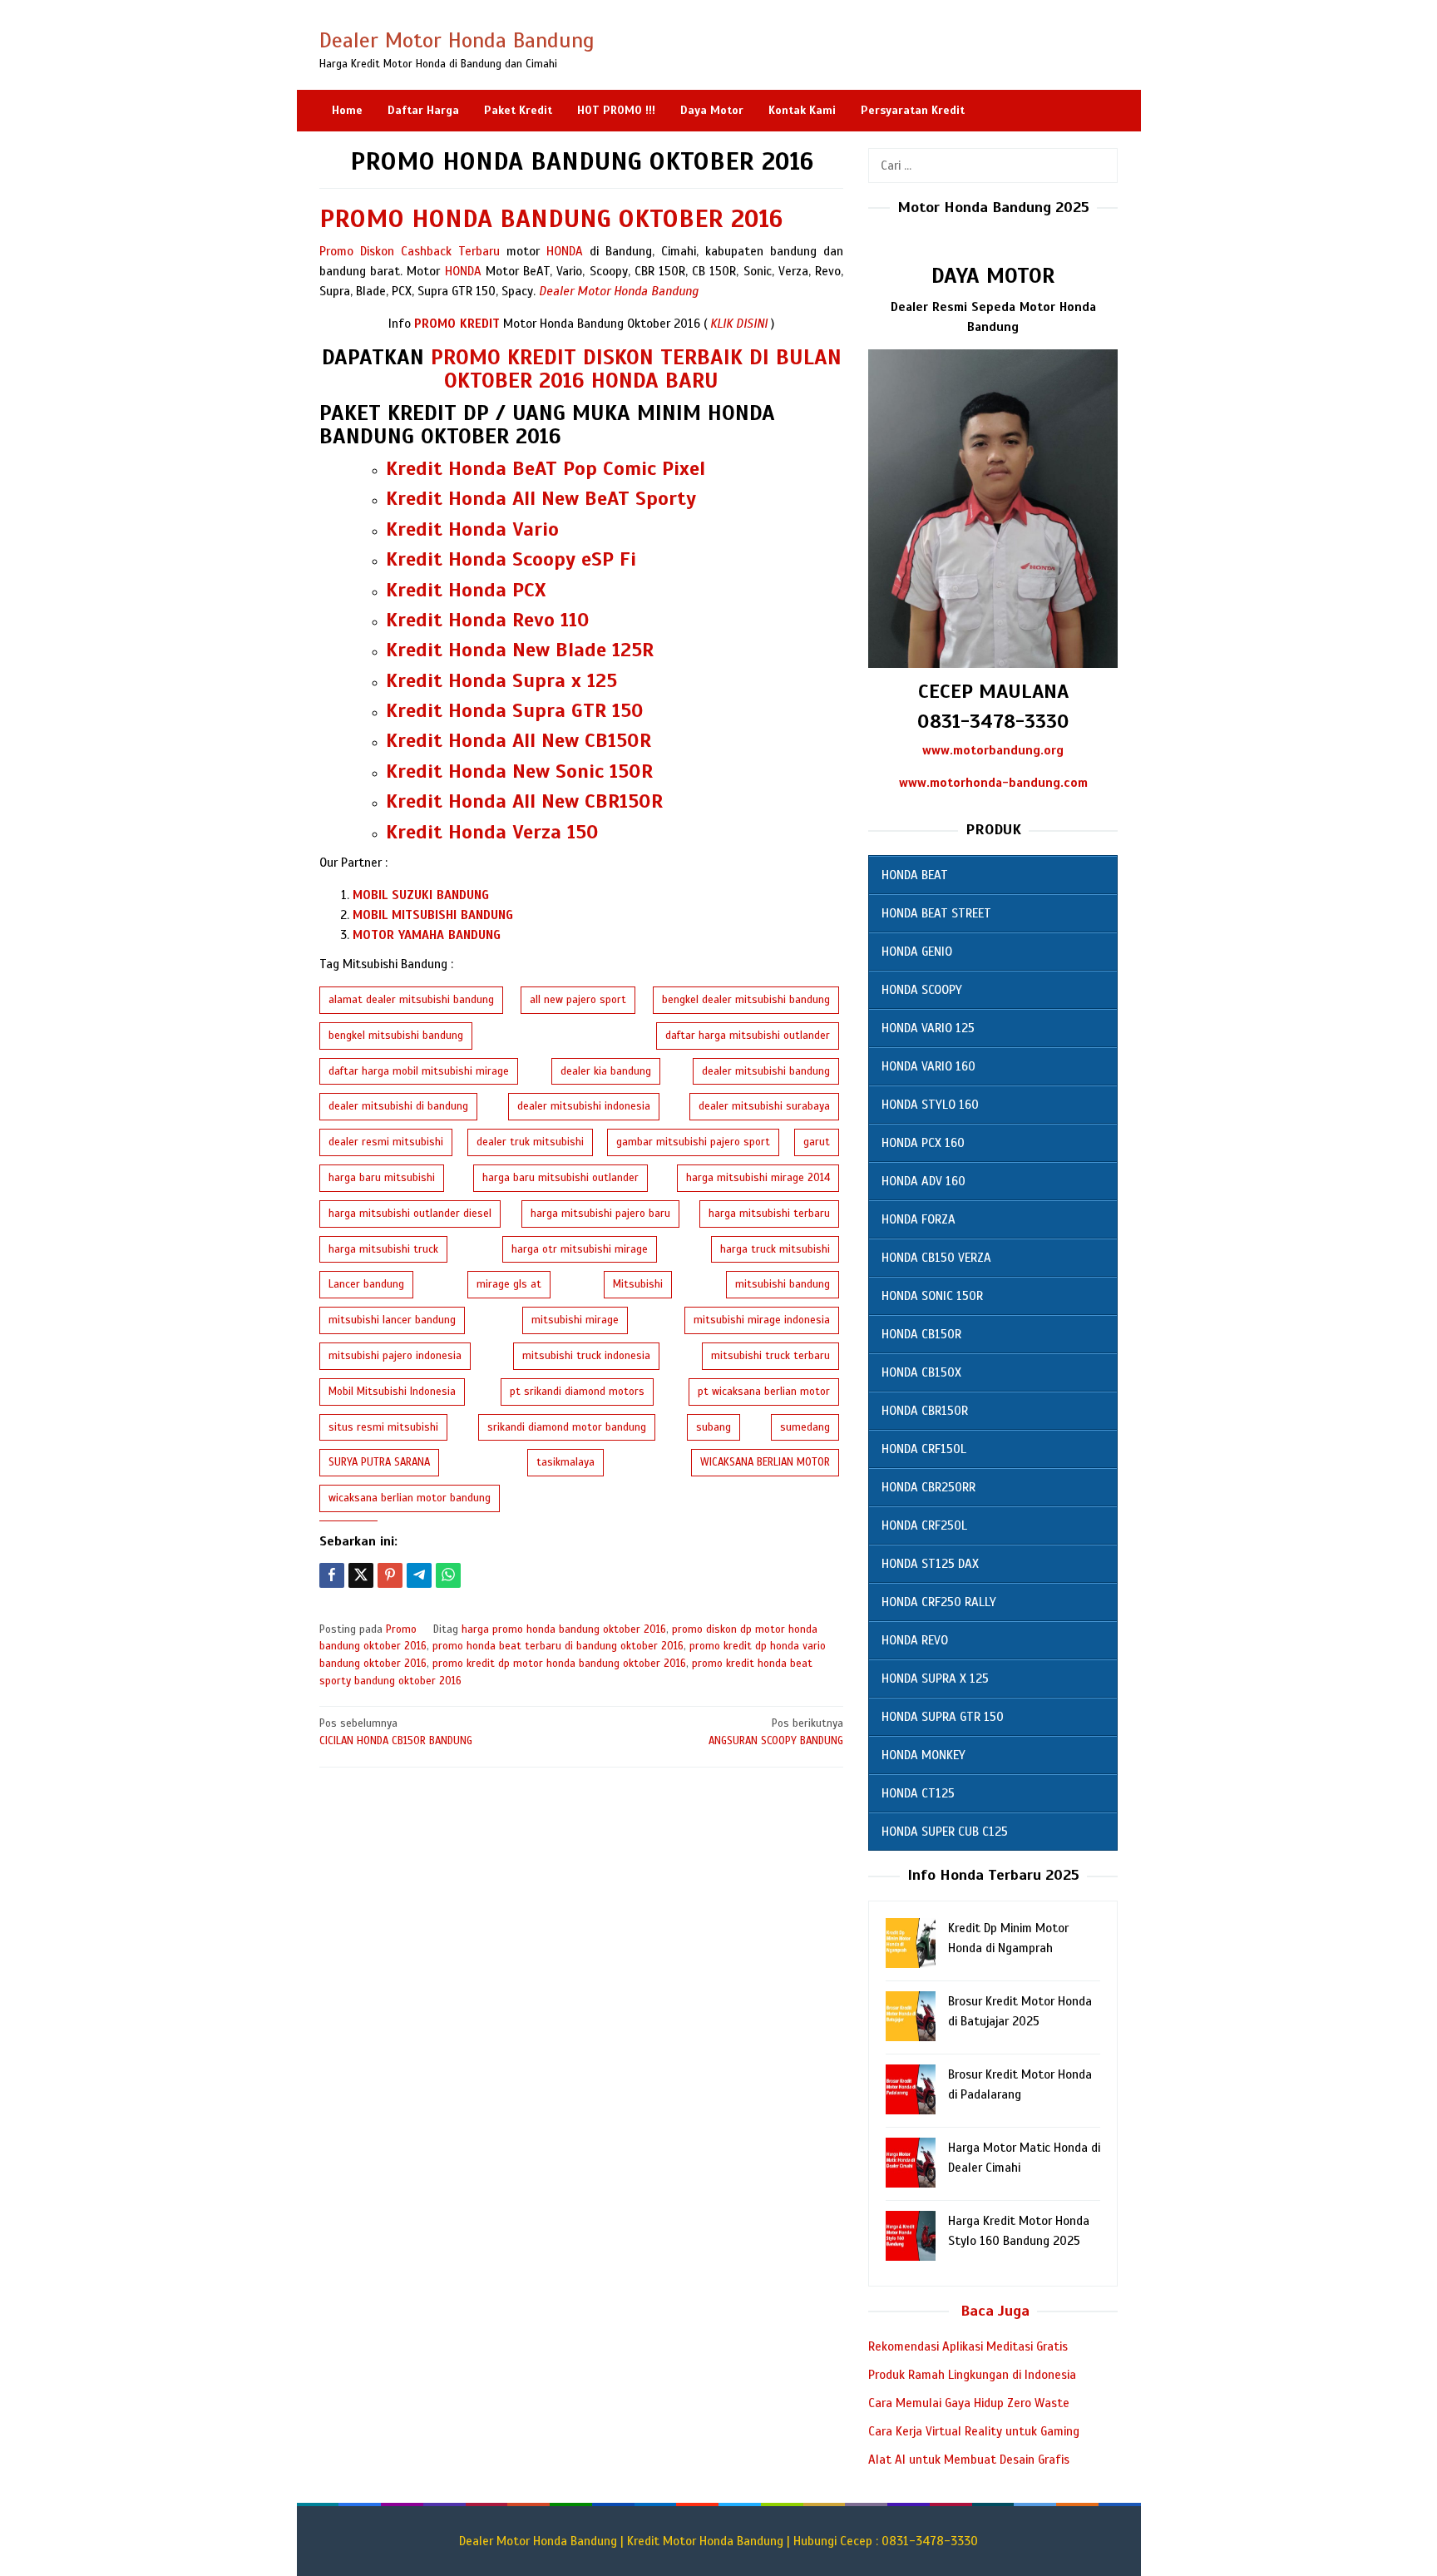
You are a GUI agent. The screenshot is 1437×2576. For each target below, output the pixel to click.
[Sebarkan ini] (332, 1575)
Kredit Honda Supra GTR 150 (515, 710)
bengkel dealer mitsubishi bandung (746, 1000)
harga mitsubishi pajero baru (600, 1214)
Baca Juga (995, 2311)
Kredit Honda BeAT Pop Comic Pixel (546, 468)
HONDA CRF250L (924, 1525)
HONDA (565, 251)
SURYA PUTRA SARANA (379, 1462)
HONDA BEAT (915, 875)
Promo (401, 1629)
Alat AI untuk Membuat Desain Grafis (969, 2460)
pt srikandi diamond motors (577, 1392)
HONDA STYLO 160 (930, 1105)
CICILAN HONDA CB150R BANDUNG (396, 1732)
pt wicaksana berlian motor (764, 1392)
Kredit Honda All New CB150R (519, 740)
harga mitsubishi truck (383, 1249)
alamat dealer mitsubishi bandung (411, 1000)
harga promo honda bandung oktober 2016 (564, 1629)
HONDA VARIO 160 (928, 1066)
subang (714, 1427)
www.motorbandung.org (993, 750)
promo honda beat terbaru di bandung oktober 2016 (558, 1646)
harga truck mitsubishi (775, 1249)
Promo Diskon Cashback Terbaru (410, 251)
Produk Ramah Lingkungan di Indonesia (972, 2375)
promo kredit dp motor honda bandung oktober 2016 (559, 1664)
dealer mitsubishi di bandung (398, 1106)
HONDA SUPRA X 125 (935, 1679)
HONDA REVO (915, 1640)
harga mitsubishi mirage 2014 (758, 1178)
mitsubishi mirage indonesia (762, 1320)
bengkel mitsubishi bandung (396, 1036)
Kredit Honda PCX (466, 590)
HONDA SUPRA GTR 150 (943, 1717)
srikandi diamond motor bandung (567, 1427)
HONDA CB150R (921, 1334)
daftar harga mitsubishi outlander (748, 1036)
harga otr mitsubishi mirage (580, 1249)
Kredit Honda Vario (472, 529)
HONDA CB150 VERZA (936, 1258)
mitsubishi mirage (575, 1320)
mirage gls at (509, 1284)
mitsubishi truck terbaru (770, 1356)
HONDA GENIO (917, 952)
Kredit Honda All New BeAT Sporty (541, 498)
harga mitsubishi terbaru (769, 1214)
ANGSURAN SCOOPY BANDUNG (776, 1732)
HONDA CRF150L (924, 1449)
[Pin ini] (390, 1575)
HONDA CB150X (921, 1372)
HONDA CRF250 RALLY (939, 1602)
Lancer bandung (366, 1284)
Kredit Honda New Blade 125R (520, 650)
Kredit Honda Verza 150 (492, 832)
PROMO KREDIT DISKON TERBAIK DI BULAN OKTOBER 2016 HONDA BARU (636, 369)
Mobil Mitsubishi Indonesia (392, 1392)
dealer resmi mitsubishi (386, 1142)
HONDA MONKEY (923, 1755)
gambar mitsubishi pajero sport (693, 1142)
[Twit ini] (361, 1575)
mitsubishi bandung (783, 1284)
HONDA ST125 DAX (930, 1564)
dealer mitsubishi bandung (766, 1071)
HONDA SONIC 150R (932, 1296)
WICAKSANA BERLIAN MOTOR (765, 1462)
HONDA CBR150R (925, 1411)
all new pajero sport (578, 1000)
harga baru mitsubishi (382, 1178)
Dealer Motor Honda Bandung (457, 40)
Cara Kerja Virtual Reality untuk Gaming (974, 2431)
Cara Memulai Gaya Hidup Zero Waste (969, 2403)
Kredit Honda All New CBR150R (524, 801)
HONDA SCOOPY (922, 990)
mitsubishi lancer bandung (392, 1320)
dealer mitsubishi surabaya (764, 1106)
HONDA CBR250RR (928, 1487)
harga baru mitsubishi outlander (560, 1178)
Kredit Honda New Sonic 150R (519, 771)
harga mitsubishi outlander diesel (410, 1214)
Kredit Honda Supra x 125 (501, 680)
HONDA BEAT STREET (936, 913)
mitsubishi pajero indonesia (395, 1356)
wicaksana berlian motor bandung (410, 1498)
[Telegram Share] (419, 1575)
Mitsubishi (638, 1284)
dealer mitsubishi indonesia (584, 1106)
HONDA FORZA (918, 1219)
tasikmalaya (565, 1462)
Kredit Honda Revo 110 (488, 620)
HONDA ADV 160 (923, 1181)
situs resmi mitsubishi (383, 1427)
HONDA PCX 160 (923, 1143)
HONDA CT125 (918, 1793)
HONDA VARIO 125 (928, 1028)
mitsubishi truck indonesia (586, 1356)
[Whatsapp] (448, 1575)
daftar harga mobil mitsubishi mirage (419, 1071)
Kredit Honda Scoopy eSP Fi (511, 559)
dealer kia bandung (606, 1071)
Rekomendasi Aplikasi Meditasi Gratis (968, 2346)
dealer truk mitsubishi (530, 1142)
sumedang (805, 1427)
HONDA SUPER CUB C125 (945, 1832)
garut (817, 1142)
